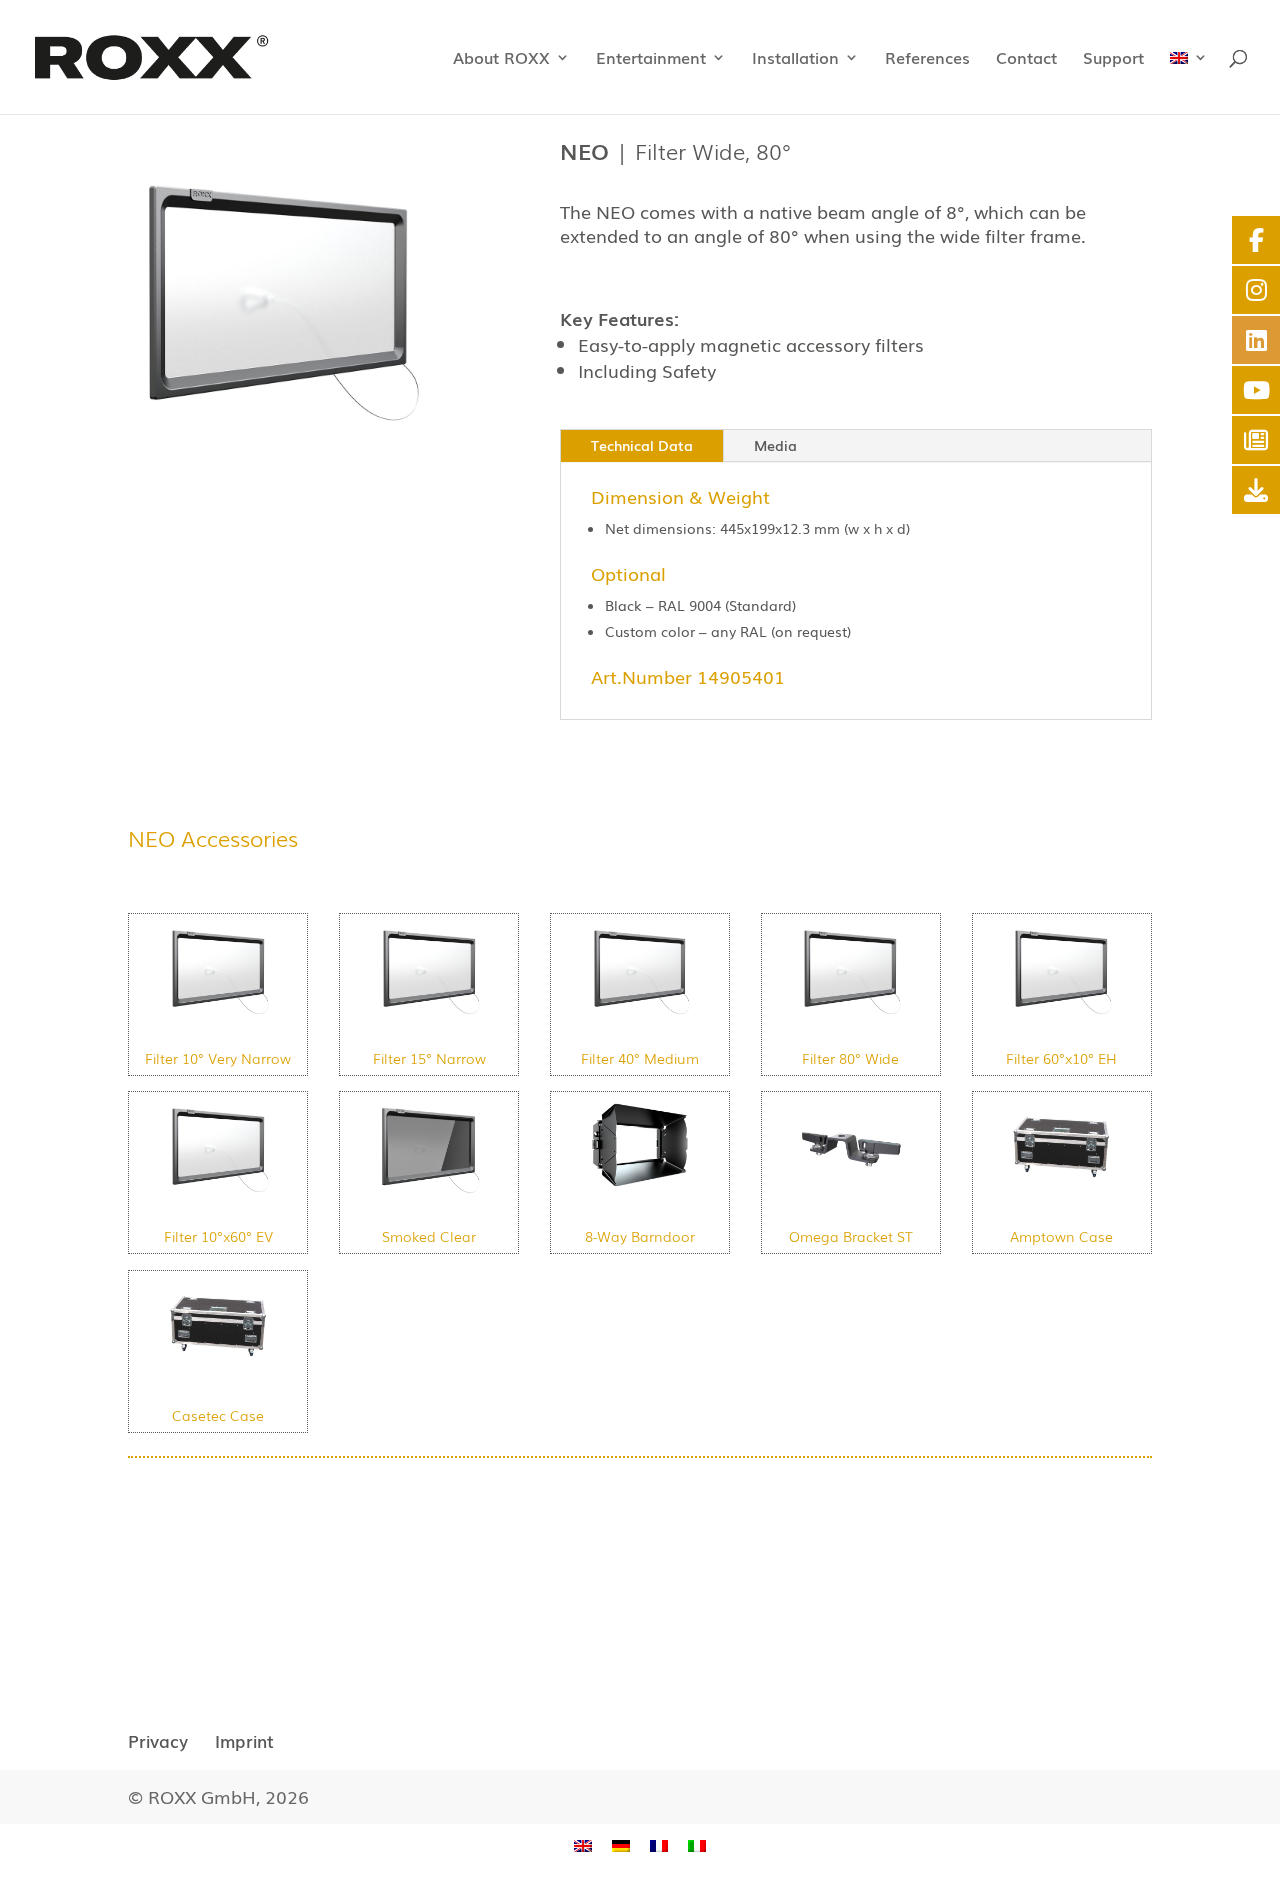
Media (775, 445)
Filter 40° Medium (640, 1058)
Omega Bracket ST (851, 1236)
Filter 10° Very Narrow (218, 1058)
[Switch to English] (583, 1845)
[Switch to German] (621, 1845)
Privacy (158, 1740)
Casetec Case (218, 1415)
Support (1113, 59)
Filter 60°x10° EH (1061, 1058)
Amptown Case (1061, 1236)
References (927, 59)
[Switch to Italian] (697, 1845)
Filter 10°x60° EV (218, 1236)
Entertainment (651, 59)
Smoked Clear (429, 1236)
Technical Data (642, 445)
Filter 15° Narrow (429, 1058)
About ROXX (501, 59)
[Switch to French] (659, 1845)
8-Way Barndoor (640, 1236)
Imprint (244, 1740)
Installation (795, 59)
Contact (1026, 59)
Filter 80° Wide (850, 1058)
